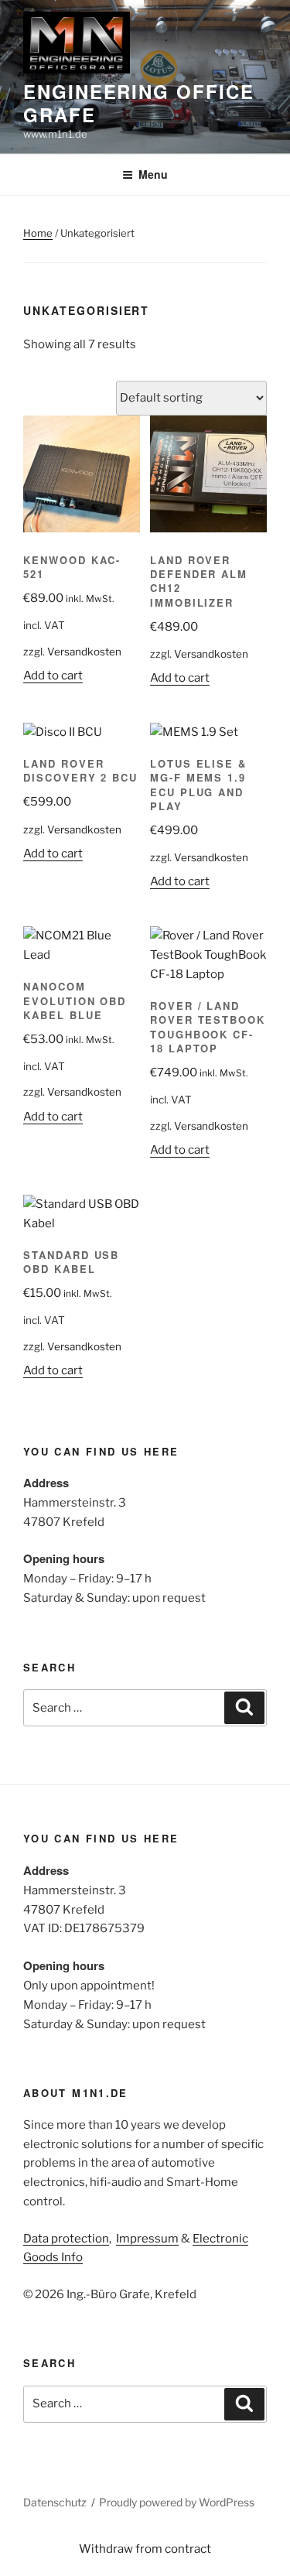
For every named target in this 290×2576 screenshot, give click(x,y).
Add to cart (53, 676)
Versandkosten (84, 652)
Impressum (147, 2239)
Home (38, 233)
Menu (153, 174)
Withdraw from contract (145, 2549)
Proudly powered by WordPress (177, 2502)
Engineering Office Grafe (139, 103)
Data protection (66, 2239)
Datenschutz (55, 2502)
